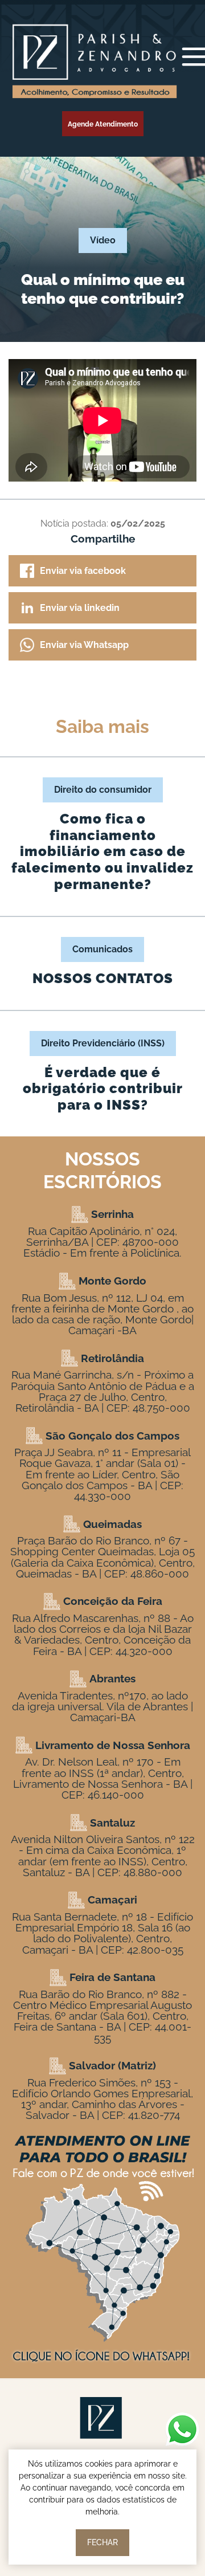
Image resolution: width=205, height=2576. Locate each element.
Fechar (102, 2542)
